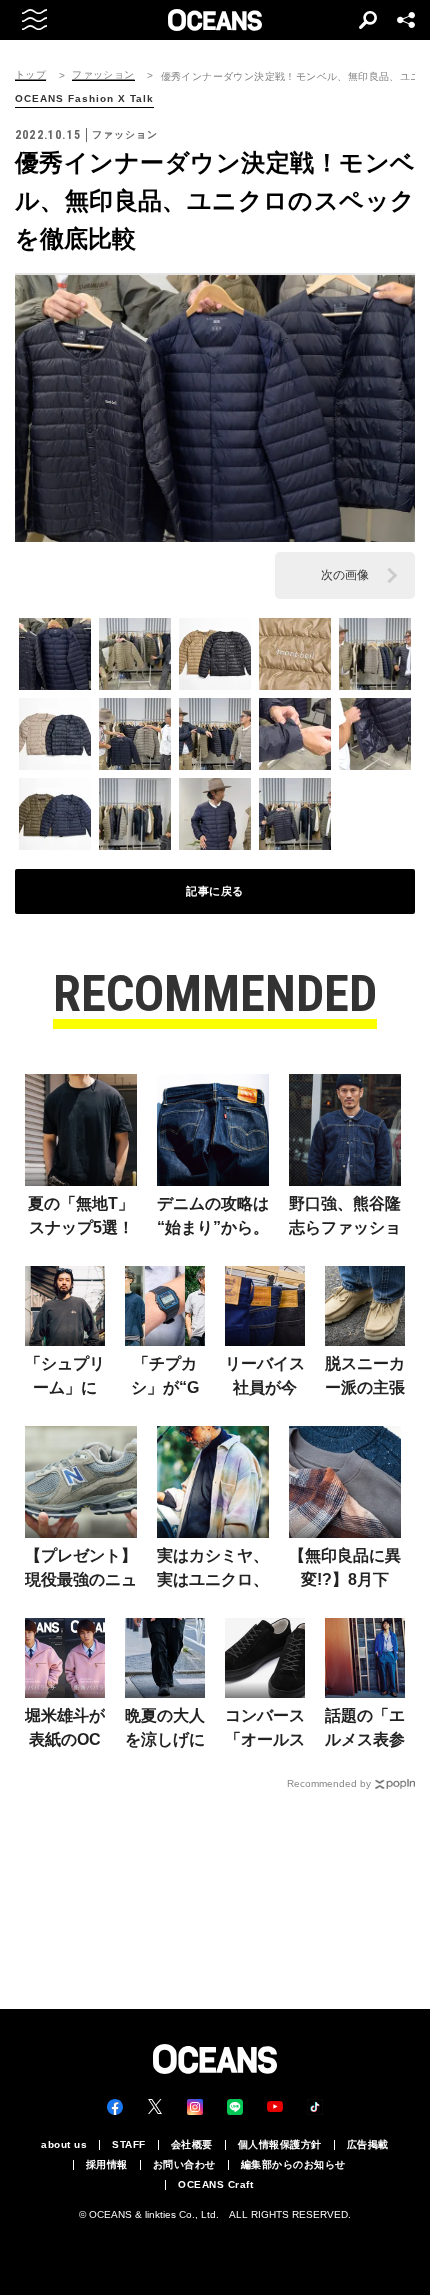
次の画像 (345, 575)
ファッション (103, 75)
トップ (30, 75)
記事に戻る (215, 891)
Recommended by (329, 1783)
